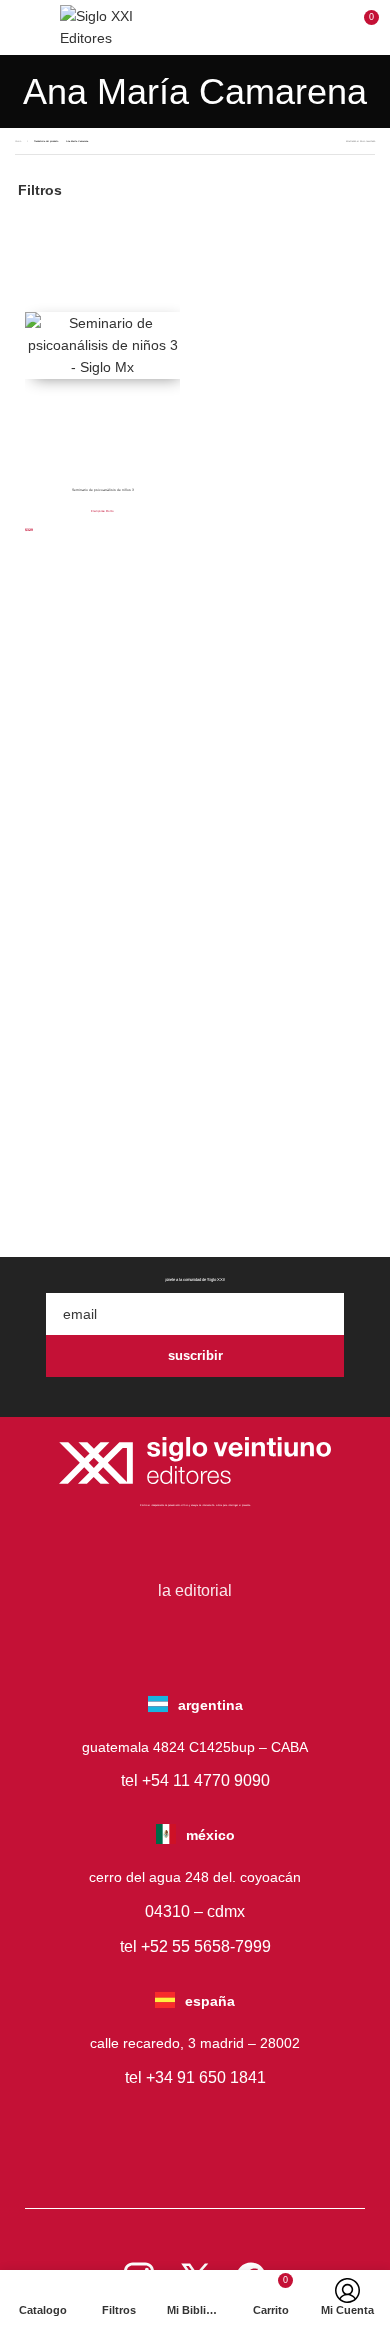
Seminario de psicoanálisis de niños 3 (103, 490)
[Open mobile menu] (27, 27)
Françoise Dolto (102, 511)
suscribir (195, 1355)
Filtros (40, 190)
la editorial (195, 1590)
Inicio (18, 141)
